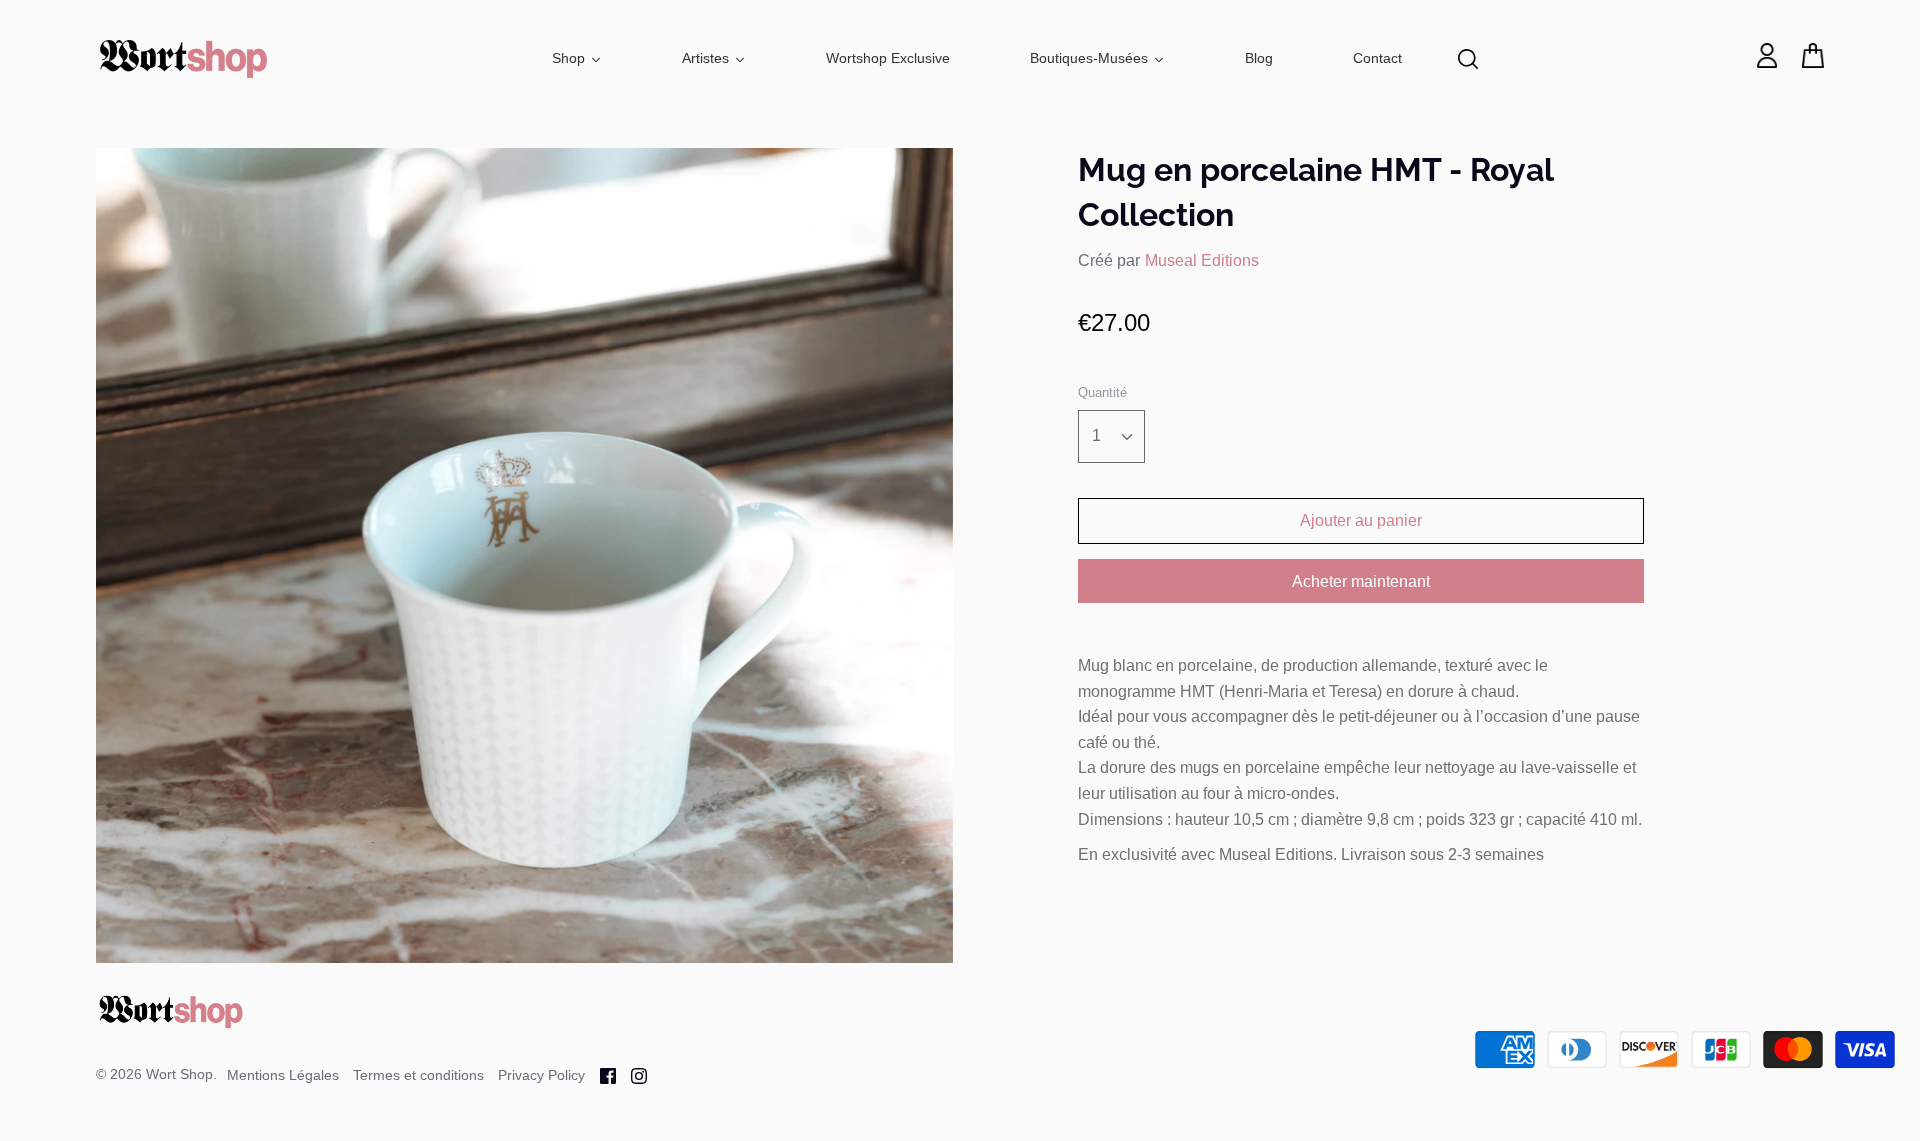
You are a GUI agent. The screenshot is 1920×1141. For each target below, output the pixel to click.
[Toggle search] (1468, 59)
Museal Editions (1202, 260)
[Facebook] (600, 1074)
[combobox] (1111, 436)
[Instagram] (631, 1074)
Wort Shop (179, 1074)
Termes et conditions (418, 1075)
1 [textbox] (1096, 435)
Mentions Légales (283, 1075)
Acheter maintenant (1361, 581)
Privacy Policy (541, 1075)
